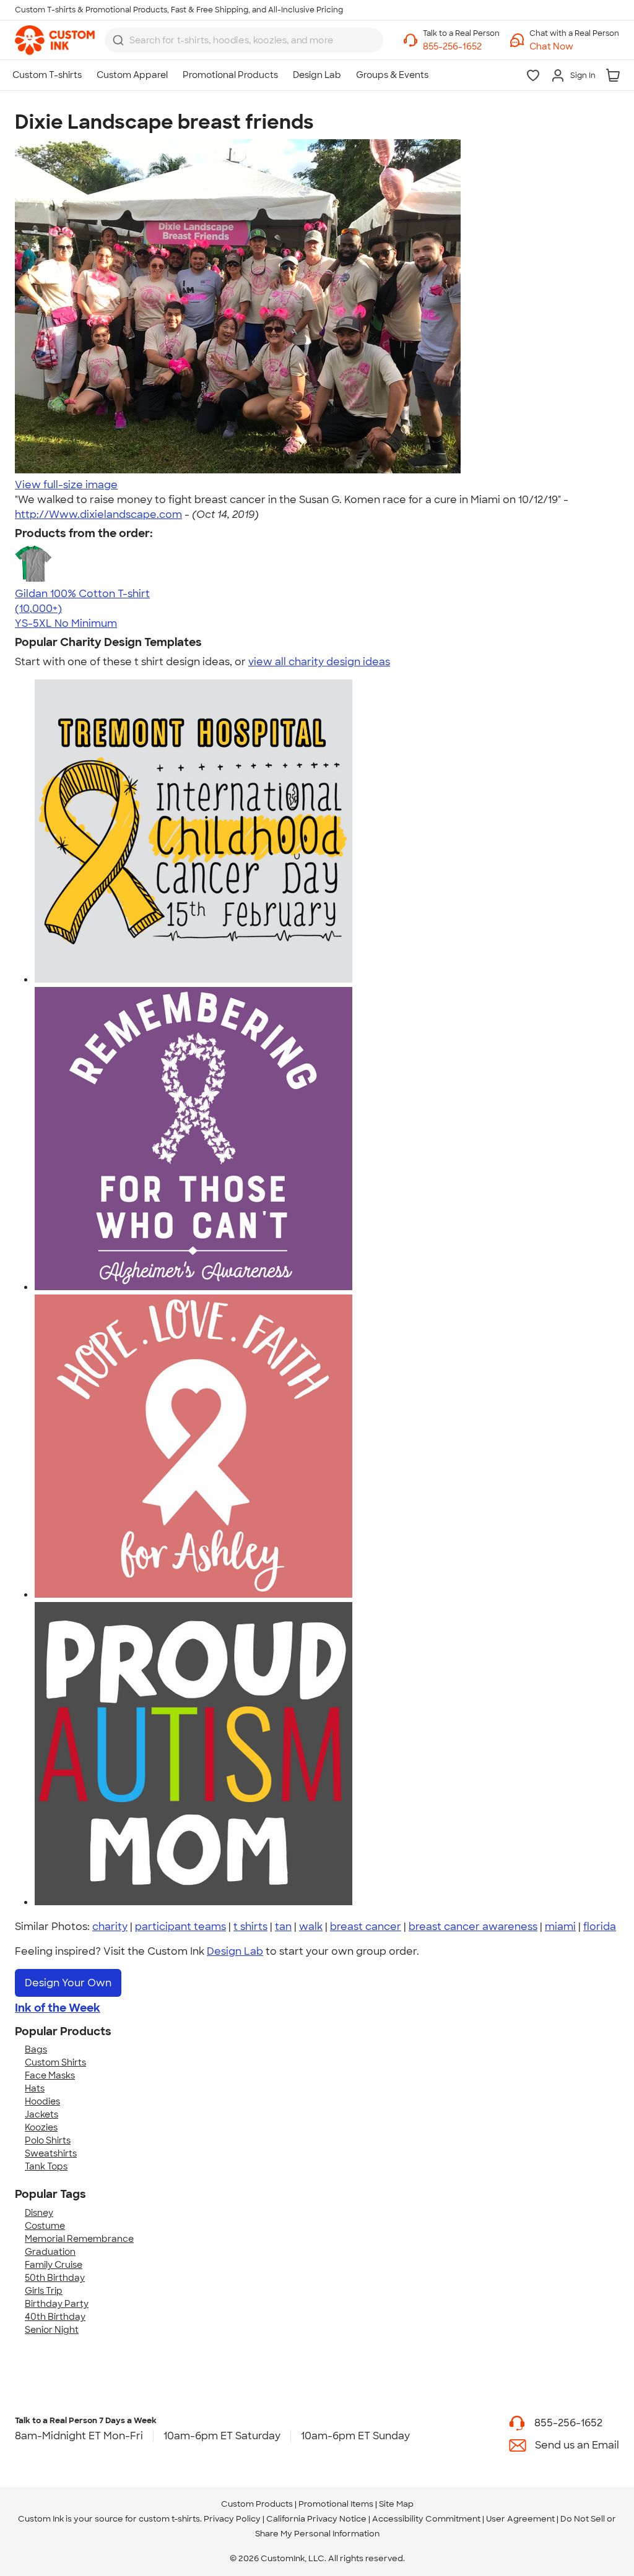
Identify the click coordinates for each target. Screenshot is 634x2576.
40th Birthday (55, 2317)
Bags (36, 2049)
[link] (55, 40)
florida (600, 1927)
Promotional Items (336, 2504)
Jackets (41, 2114)
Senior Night (52, 2330)
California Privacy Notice (316, 2519)
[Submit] (118, 40)
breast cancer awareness (473, 1927)
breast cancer (366, 1927)
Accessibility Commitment (426, 2519)
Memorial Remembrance (79, 2239)
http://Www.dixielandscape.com (98, 515)
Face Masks (50, 2075)
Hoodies (42, 2101)
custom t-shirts (169, 2519)
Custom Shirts (55, 2062)
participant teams (180, 1927)
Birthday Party (57, 2304)
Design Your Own (68, 1983)
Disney (39, 2213)
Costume (45, 2226)
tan (283, 1927)
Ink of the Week (58, 2008)
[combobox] (244, 40)
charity (110, 1927)
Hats (35, 2088)
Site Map (396, 2504)
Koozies (41, 2127)
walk (311, 1927)
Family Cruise (54, 2265)
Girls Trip (44, 2291)
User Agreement (520, 2519)
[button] (574, 47)
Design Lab (235, 1951)
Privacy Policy (232, 2519)
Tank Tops (46, 2166)
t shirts (250, 1927)
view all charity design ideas (319, 662)
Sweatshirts (51, 2153)
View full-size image (66, 485)
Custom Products (257, 2504)
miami (560, 1927)
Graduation (50, 2252)
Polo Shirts (48, 2140)
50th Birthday (55, 2278)
